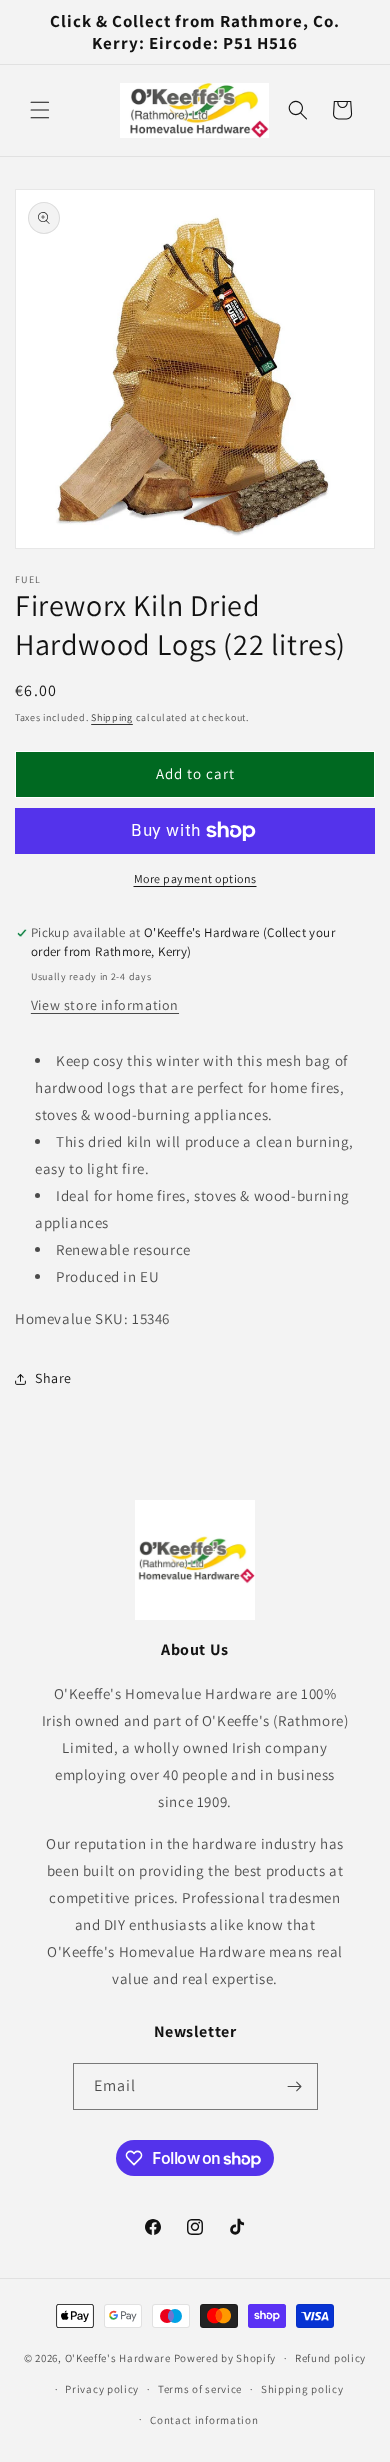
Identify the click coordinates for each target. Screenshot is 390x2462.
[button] (40, 110)
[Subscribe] (295, 2086)
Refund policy (330, 2358)
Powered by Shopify (225, 2358)
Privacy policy (102, 2389)
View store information (105, 1005)
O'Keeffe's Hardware (118, 2358)
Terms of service (200, 2389)
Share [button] (53, 1378)
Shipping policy (302, 2389)
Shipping (112, 717)
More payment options (195, 878)
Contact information (204, 2420)
